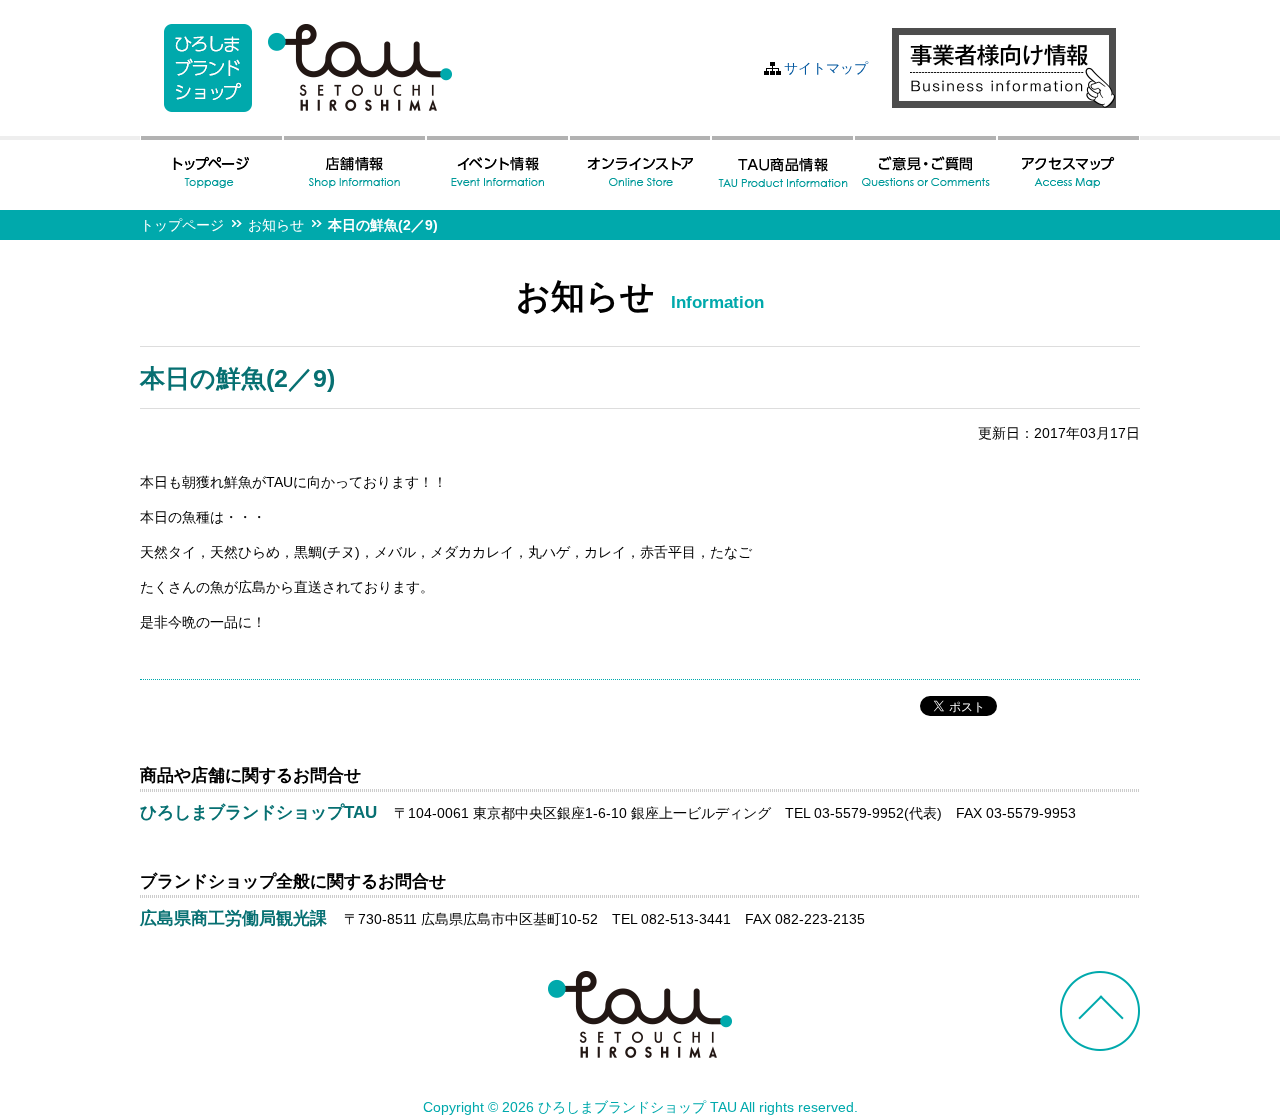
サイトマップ (826, 68)
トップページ (182, 225)
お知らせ (276, 225)
